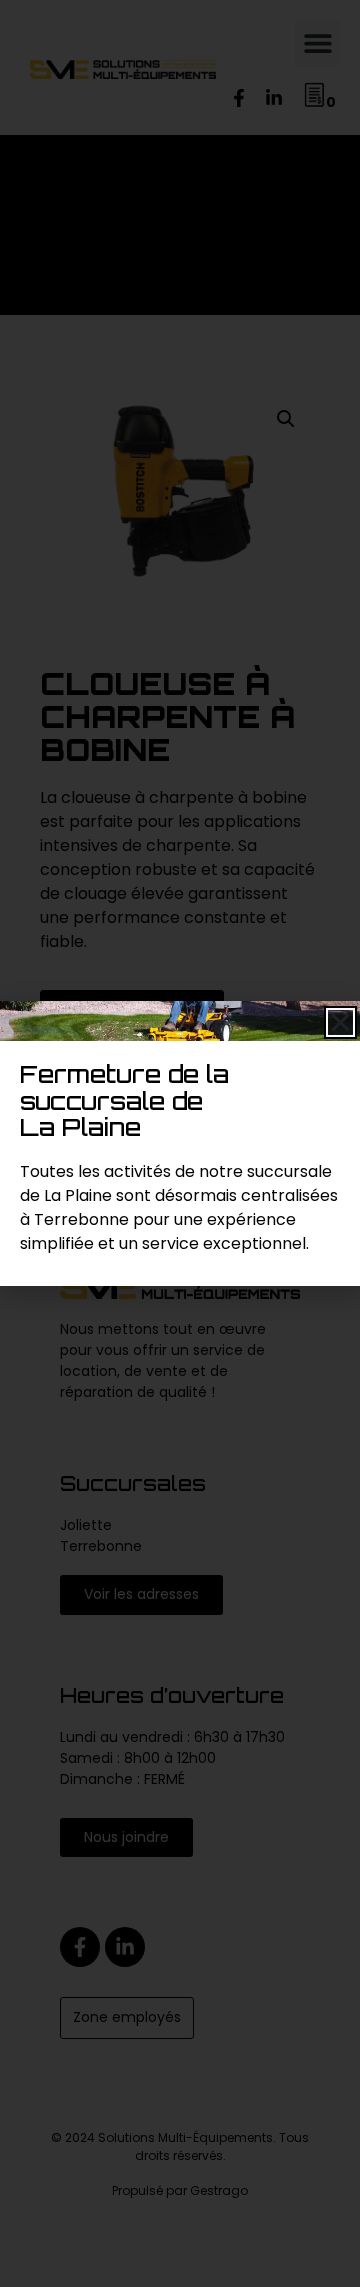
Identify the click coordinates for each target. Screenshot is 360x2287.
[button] (340, 1022)
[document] (180, 1143)
